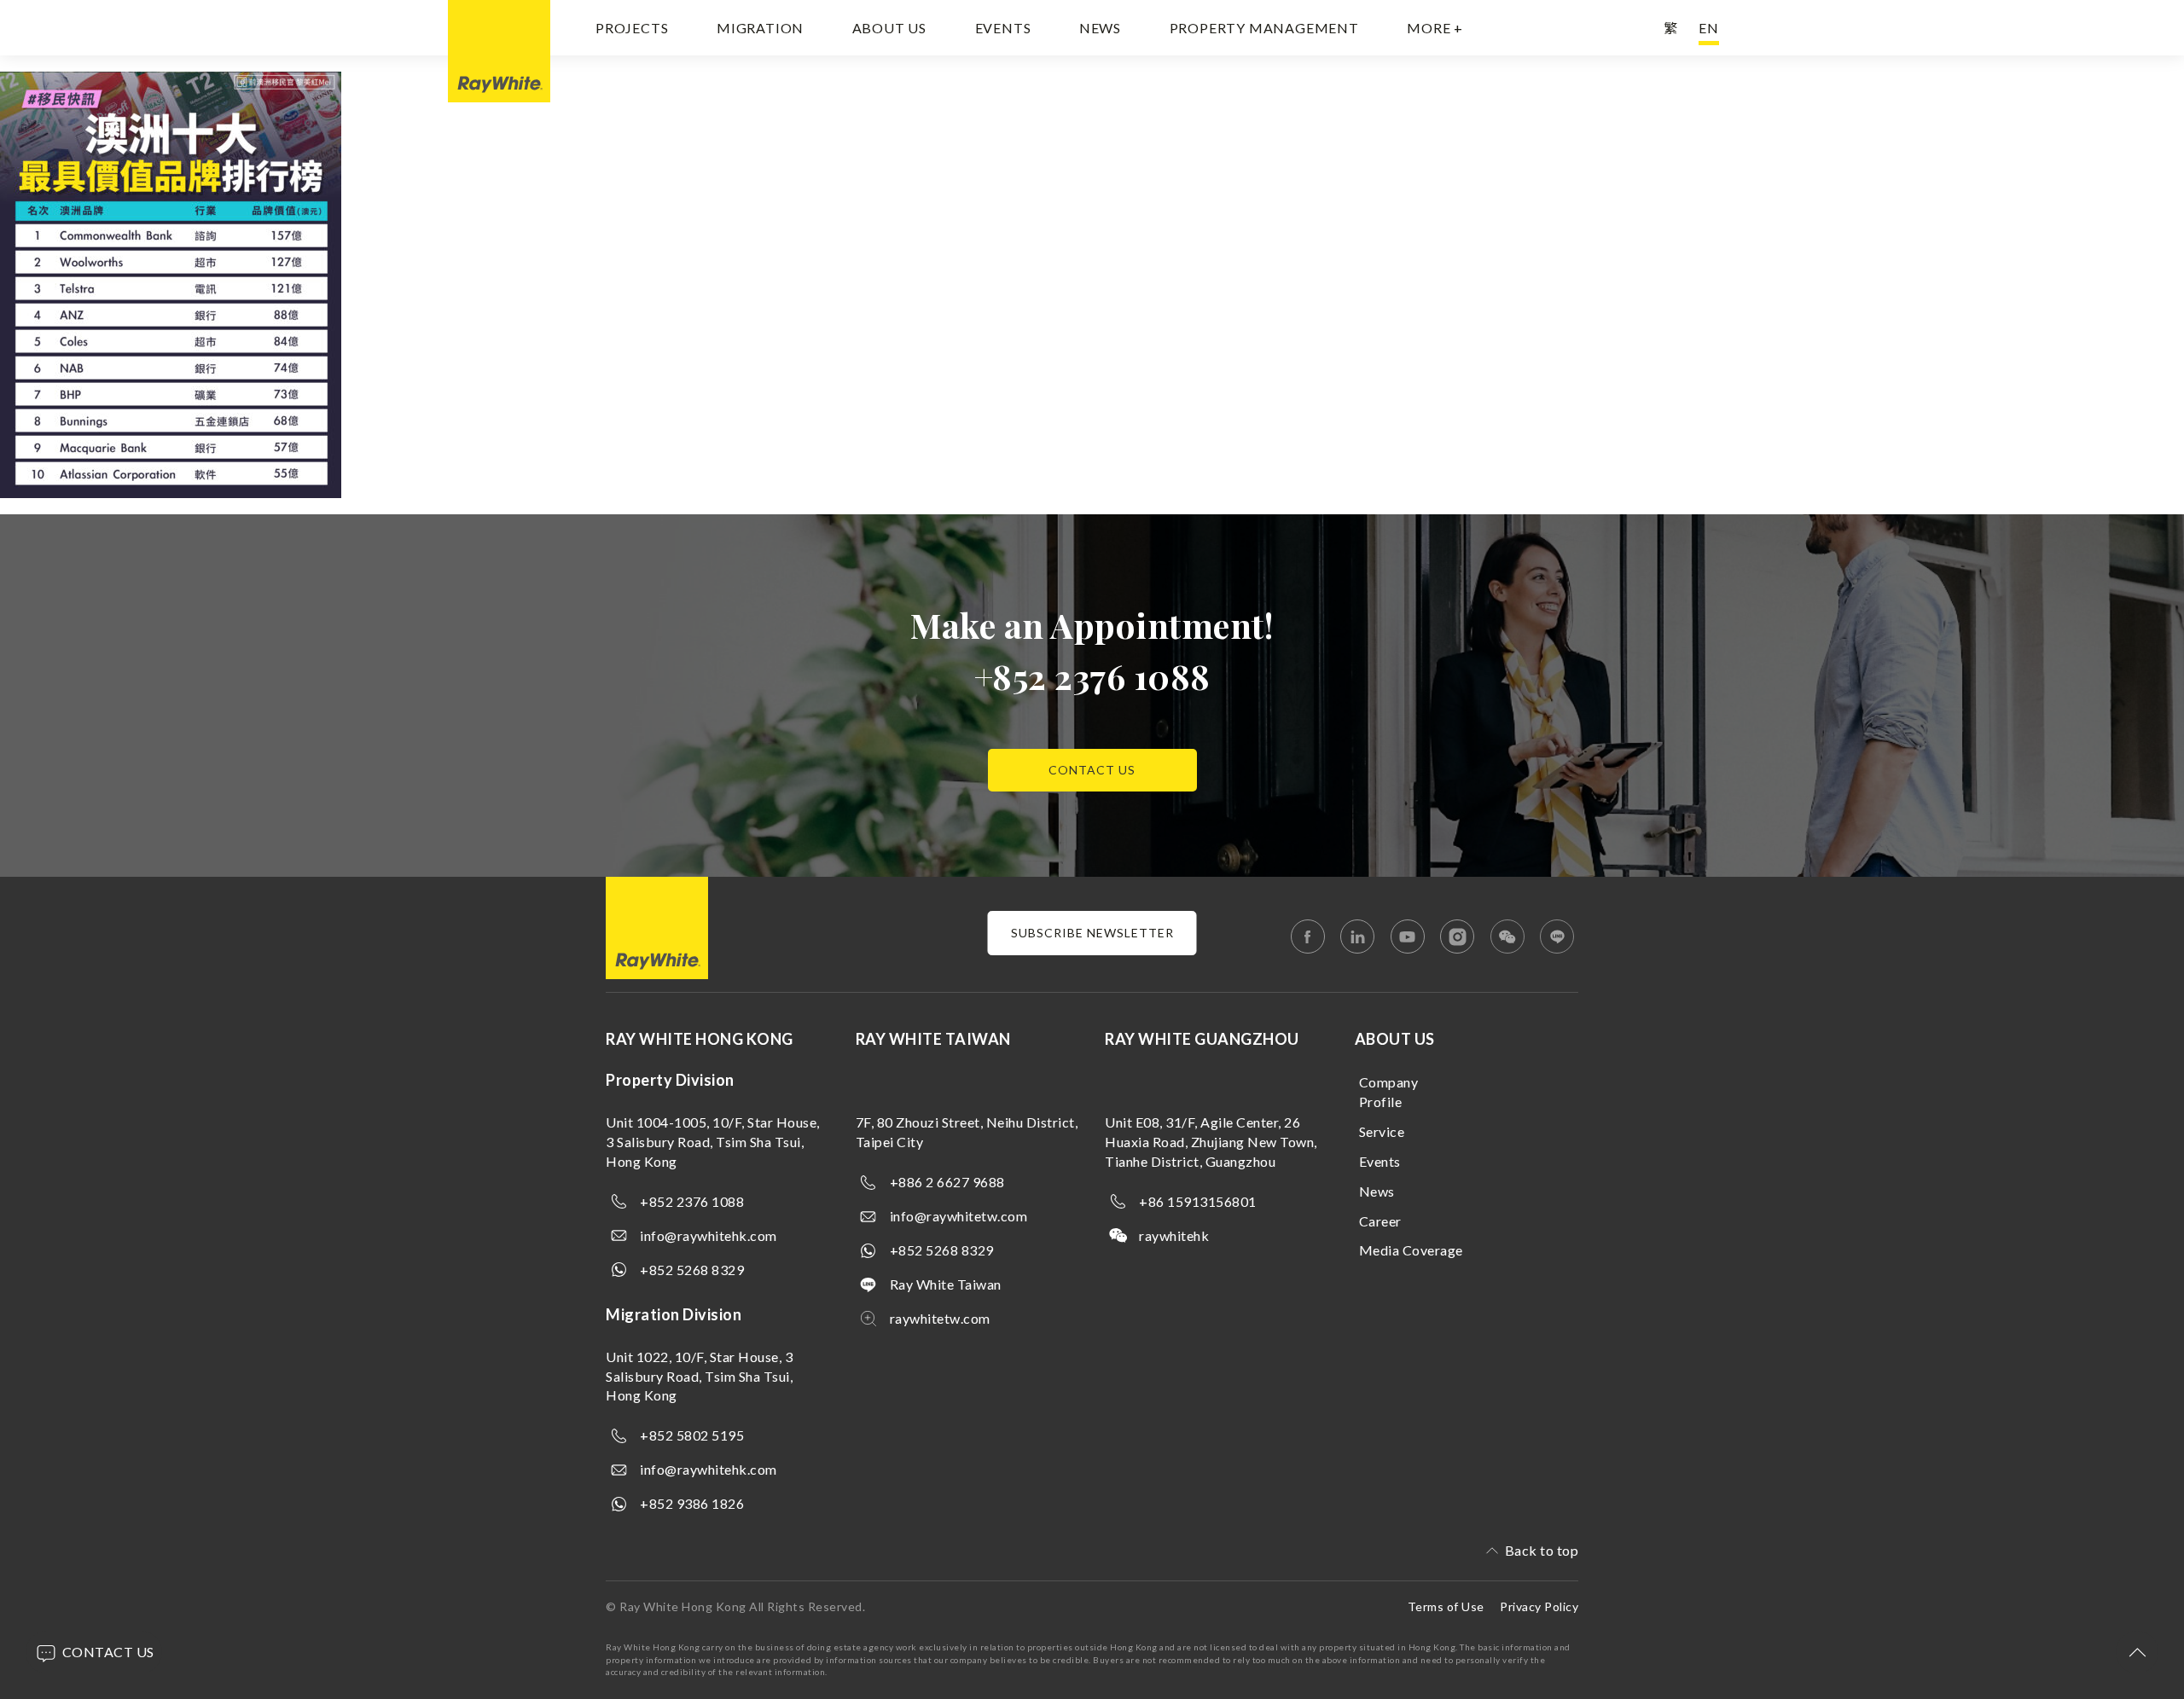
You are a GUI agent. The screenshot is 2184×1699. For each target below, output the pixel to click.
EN (1709, 28)
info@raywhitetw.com (959, 1216)
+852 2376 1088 (1092, 676)
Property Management (1264, 28)
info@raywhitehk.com (709, 1235)
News (1100, 28)
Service (1382, 1131)
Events (1003, 28)
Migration (760, 28)
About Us (889, 28)
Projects (632, 28)
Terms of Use (1446, 1606)
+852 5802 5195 (692, 1435)
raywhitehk (1174, 1235)
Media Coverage (1411, 1250)
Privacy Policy (1539, 1606)
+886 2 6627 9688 (947, 1182)
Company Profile (1389, 1092)
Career (1380, 1221)
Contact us (1092, 770)
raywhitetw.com (940, 1318)
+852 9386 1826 (692, 1503)
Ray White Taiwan (946, 1284)
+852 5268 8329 (692, 1270)
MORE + (1435, 28)
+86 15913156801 (1198, 1201)
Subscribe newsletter (1092, 933)
